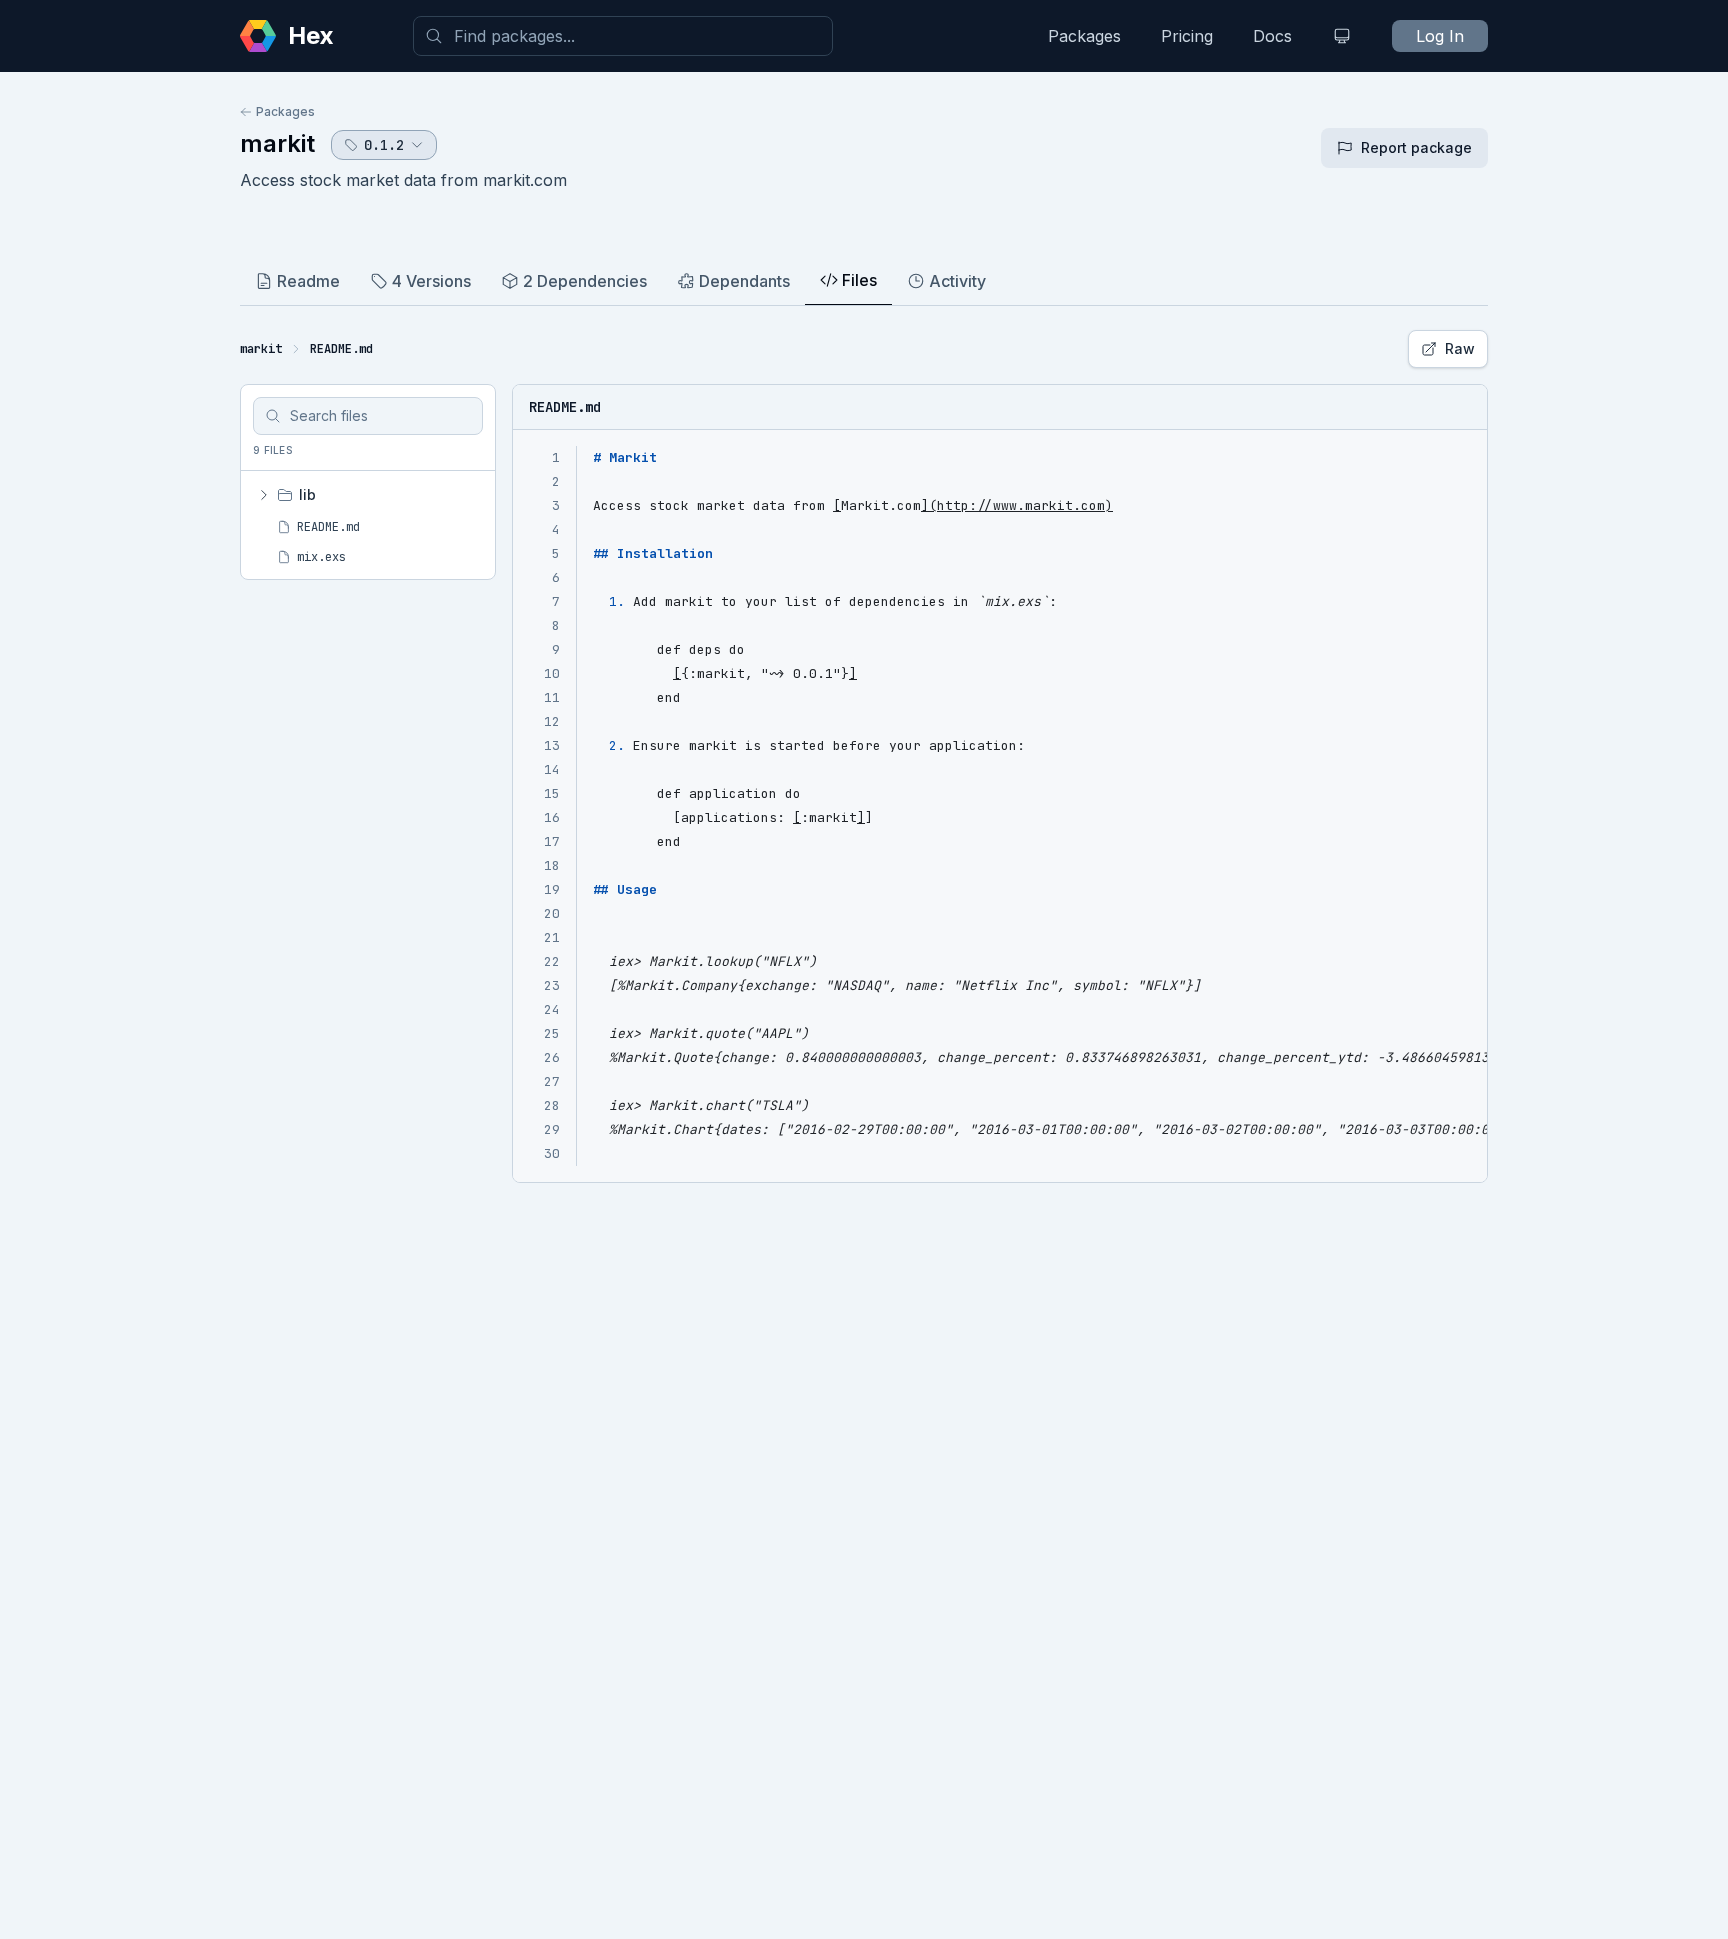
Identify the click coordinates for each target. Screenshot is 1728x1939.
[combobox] (623, 36)
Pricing (1187, 36)
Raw (1460, 348)
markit (277, 143)
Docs (1272, 36)
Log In (1440, 36)
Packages (1084, 36)
